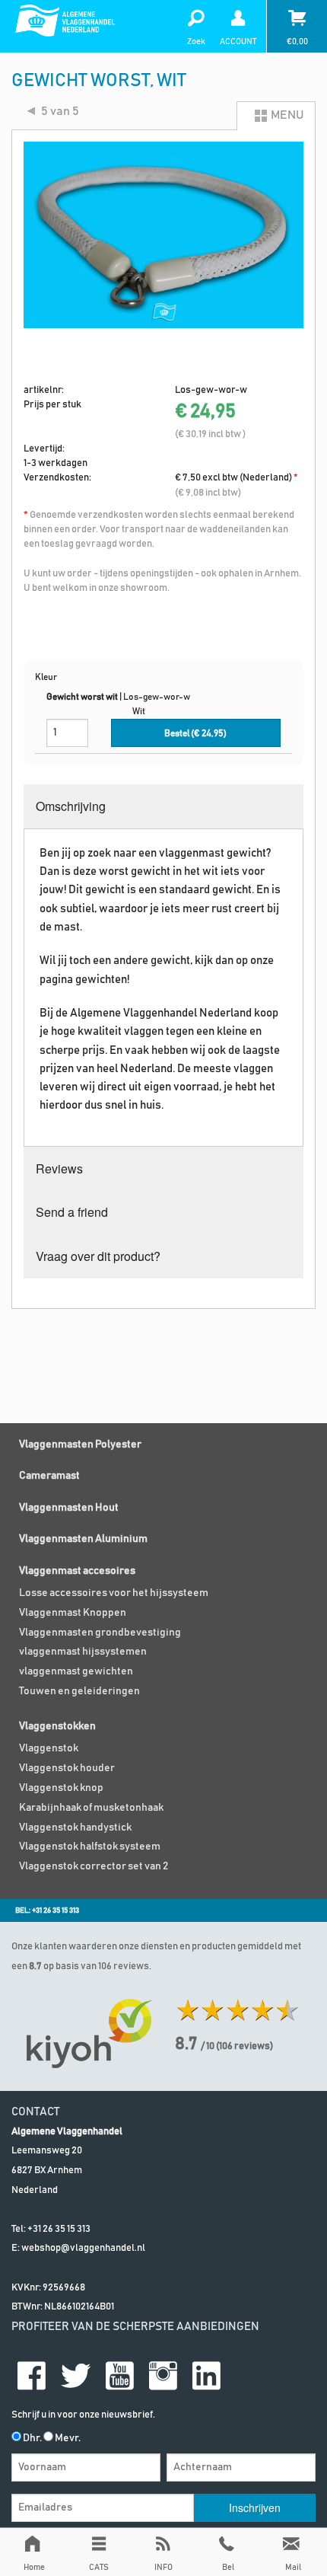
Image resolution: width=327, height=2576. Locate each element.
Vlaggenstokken (57, 1726)
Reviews (59, 1168)
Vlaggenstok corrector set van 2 (94, 1866)
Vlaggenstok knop (61, 1788)
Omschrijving (71, 806)
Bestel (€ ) (195, 734)
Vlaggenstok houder (67, 1768)
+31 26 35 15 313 (59, 2229)
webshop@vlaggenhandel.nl (83, 2248)
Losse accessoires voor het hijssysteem (114, 1593)
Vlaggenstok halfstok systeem (90, 1847)
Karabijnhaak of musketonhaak (91, 1808)
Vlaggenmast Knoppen (73, 1613)
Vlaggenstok (49, 1748)
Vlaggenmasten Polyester (80, 1444)
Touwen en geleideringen (79, 1691)
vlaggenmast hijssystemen (83, 1652)
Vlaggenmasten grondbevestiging (100, 1633)
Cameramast (49, 1476)
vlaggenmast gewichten (76, 1671)
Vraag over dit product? (98, 1256)
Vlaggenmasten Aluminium (83, 1539)
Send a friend (72, 1212)
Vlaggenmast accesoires (77, 1571)
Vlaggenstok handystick (75, 1827)
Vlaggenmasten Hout (69, 1508)
